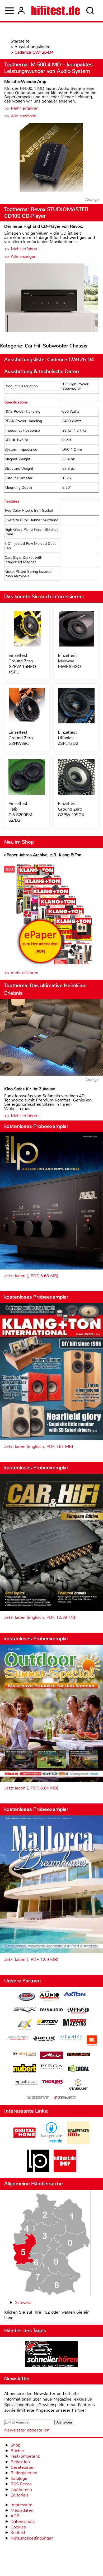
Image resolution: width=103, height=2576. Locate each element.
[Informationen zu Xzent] (38, 2098)
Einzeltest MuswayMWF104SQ (69, 661)
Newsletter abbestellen (27, 2430)
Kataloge (19, 2478)
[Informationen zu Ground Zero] (17, 2038)
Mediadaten (22, 2510)
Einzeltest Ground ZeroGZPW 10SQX (71, 809)
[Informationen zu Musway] (78, 2054)
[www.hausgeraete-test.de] (51, 2143)
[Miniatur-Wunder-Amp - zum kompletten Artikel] (51, 158)
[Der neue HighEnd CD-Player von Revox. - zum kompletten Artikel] (51, 298)
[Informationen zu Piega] (51, 2067)
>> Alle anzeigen (20, 116)
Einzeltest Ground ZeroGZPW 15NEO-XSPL (23, 664)
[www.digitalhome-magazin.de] (25, 2143)
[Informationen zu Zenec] (65, 2098)
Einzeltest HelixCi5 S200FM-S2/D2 (21, 812)
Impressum (21, 2505)
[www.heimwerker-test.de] (78, 2143)
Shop (15, 2445)
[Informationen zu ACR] (26, 1997)
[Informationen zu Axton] (74, 1995)
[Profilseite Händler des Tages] (51, 2355)
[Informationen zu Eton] (48, 2023)
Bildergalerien (24, 2473)
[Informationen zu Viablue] (78, 2085)
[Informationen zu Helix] (44, 2039)
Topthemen (21, 2489)
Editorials (20, 2495)
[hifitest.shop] (65, 2171)
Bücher (17, 2451)
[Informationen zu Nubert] (25, 2069)
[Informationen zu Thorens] (53, 2083)
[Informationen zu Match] (25, 2054)
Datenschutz (23, 2521)
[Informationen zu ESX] (24, 2025)
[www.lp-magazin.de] (38, 2171)
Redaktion (20, 2462)
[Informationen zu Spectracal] (26, 2083)
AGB (15, 2516)
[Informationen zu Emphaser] (78, 2011)
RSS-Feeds (21, 2484)
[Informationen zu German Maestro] (74, 2023)
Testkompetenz (25, 2456)
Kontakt (18, 2533)
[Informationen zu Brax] (25, 2011)
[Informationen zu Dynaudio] (51, 2010)
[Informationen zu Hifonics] (71, 2038)
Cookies (18, 2527)
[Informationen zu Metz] (51, 2056)
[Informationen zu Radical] (78, 2070)
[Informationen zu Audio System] (49, 1997)
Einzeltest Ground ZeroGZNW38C (21, 738)
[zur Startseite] (56, 11)
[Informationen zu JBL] (92, 2041)
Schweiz (23, 2302)
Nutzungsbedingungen (32, 2538)
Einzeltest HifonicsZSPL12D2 (68, 738)
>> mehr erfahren (21, 973)
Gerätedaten (23, 2467)
